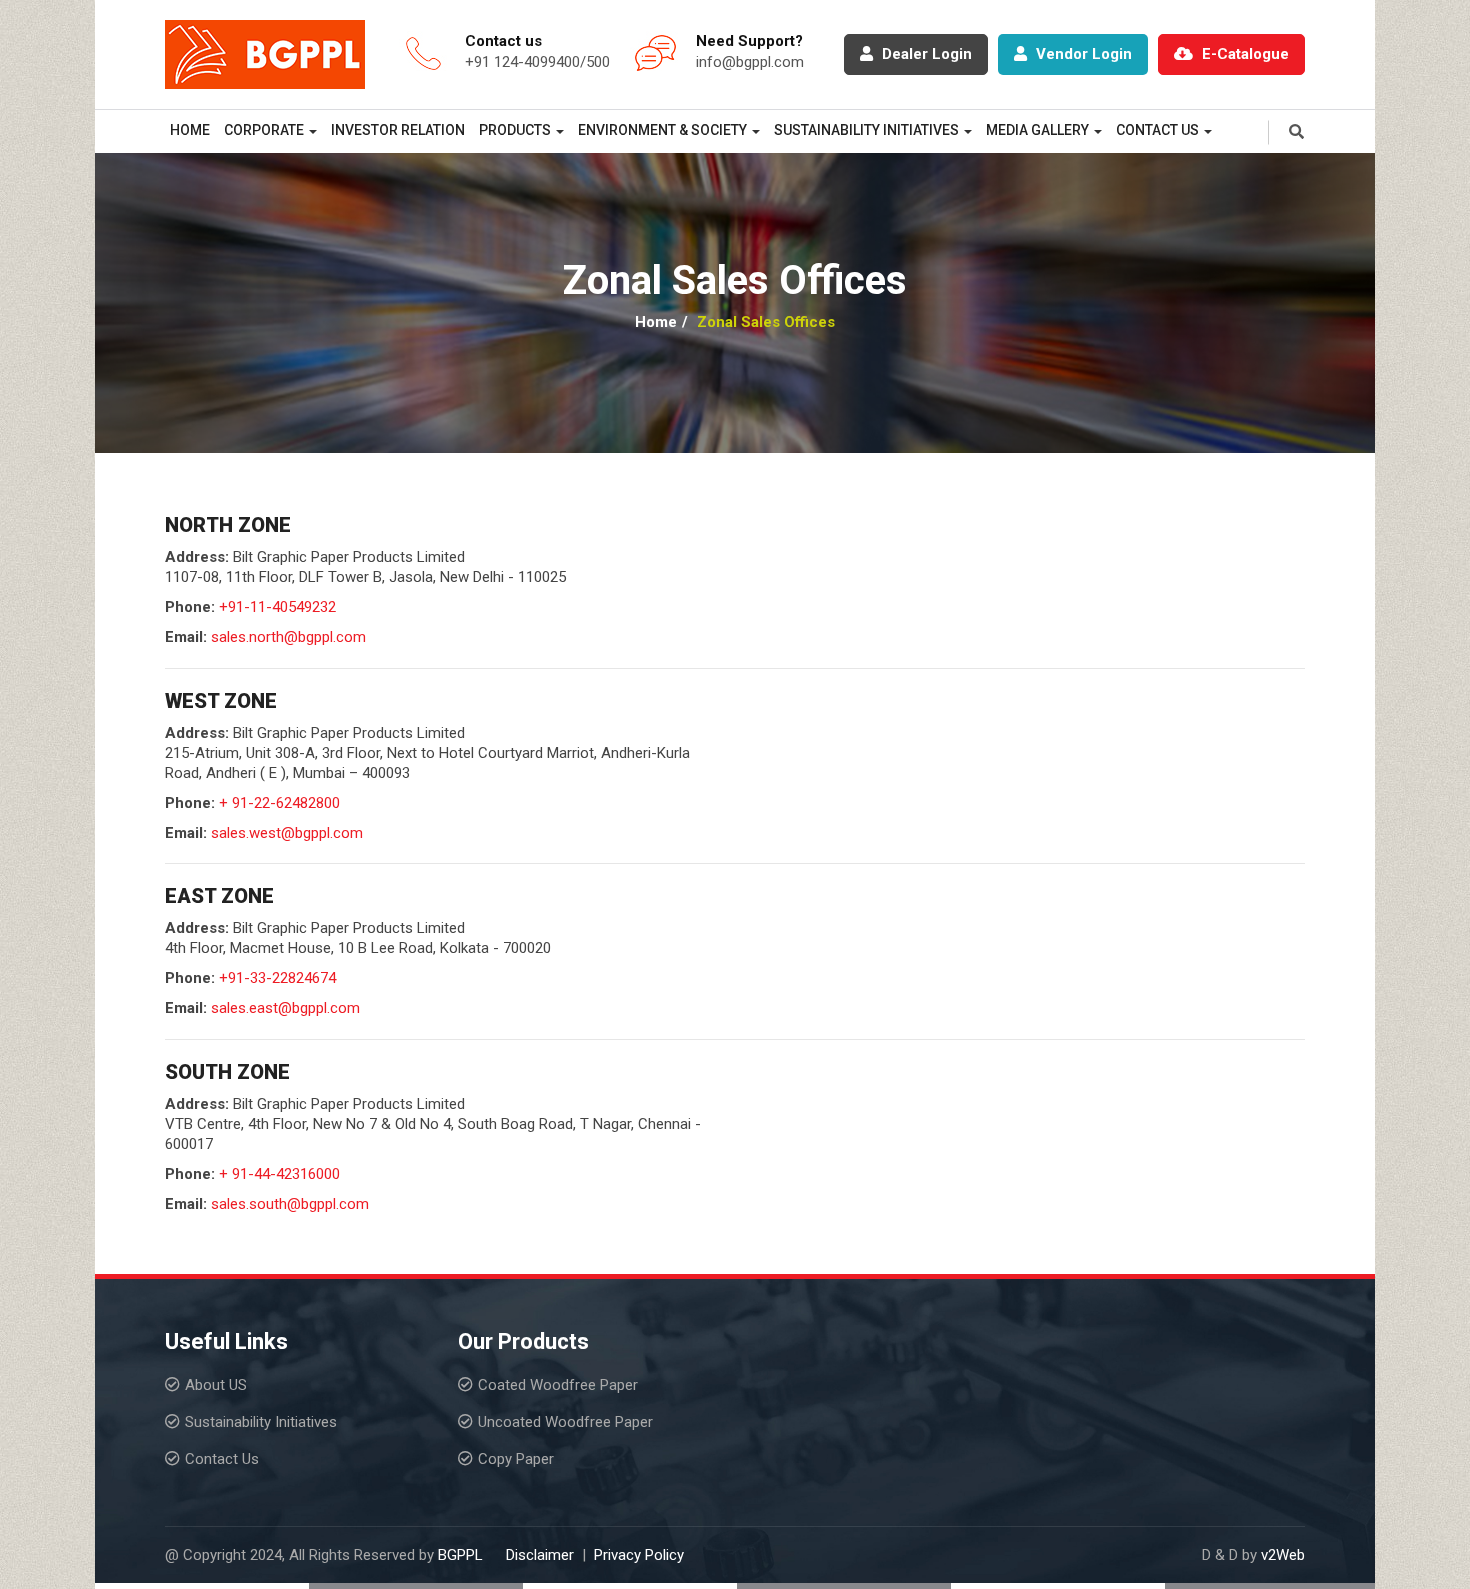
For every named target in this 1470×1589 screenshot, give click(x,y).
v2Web (1283, 1555)
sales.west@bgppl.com (287, 833)
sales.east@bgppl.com (285, 1008)
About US (216, 1385)
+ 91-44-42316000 (279, 1174)
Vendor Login (1082, 54)
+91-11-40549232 (277, 607)
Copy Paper (516, 1459)
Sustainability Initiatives (261, 1422)
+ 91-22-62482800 (279, 803)
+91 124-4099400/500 (537, 62)
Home (190, 130)
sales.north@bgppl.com (288, 637)
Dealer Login (925, 54)
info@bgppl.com (750, 62)
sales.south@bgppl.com (290, 1204)
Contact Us (222, 1459)
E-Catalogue (1243, 54)
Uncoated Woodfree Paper (565, 1422)
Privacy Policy (639, 1555)
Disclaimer (540, 1555)
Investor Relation (398, 130)
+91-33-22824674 (277, 978)
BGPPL (460, 1555)
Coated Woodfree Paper (558, 1385)
